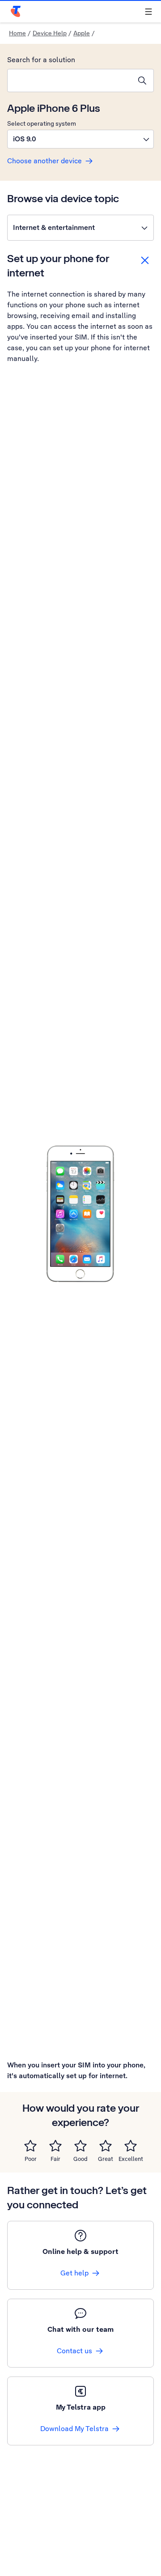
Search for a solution (41, 60)
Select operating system (42, 123)
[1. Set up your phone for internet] (80, 1214)
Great (106, 2159)
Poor (31, 2159)
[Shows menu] (148, 12)
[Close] (145, 260)
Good (80, 2159)
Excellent (131, 2159)
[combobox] (69, 81)
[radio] (30, 2146)
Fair (55, 2159)
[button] (80, 139)
